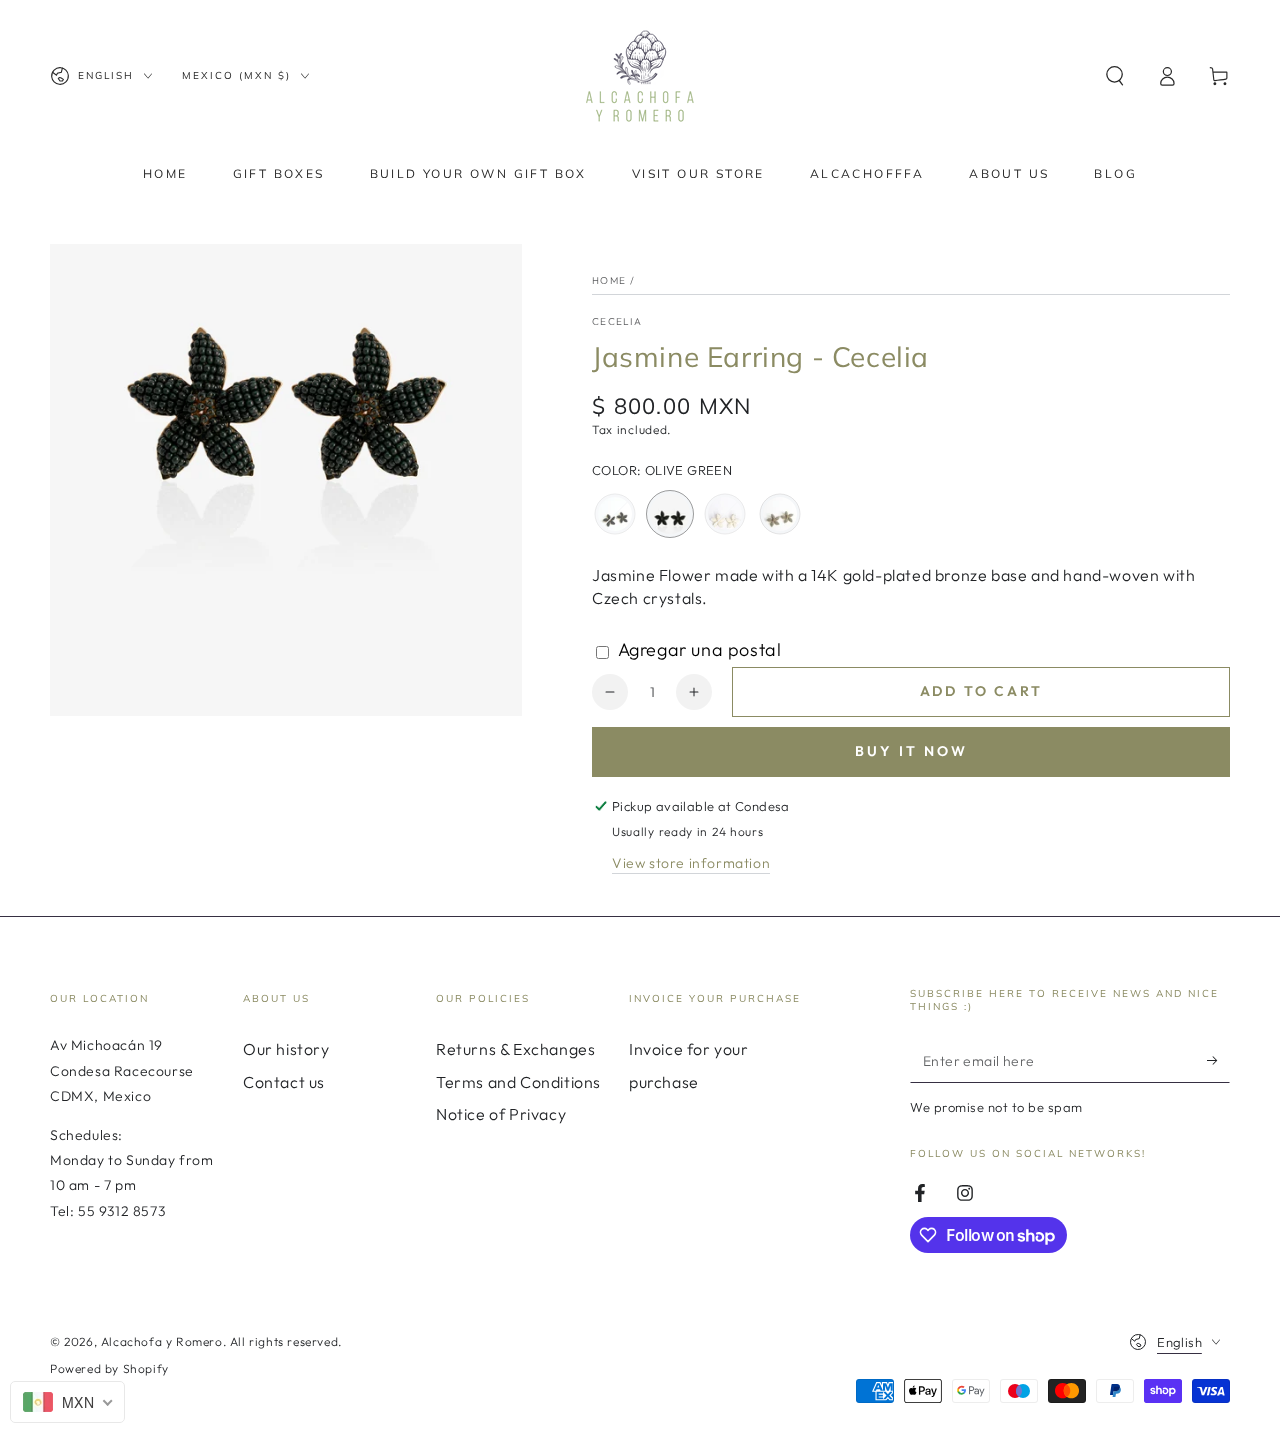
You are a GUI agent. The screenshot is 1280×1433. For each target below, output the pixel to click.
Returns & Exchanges (515, 1049)
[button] (1115, 76)
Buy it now (911, 751)
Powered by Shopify (109, 1368)
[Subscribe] (1218, 1060)
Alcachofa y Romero (162, 1341)
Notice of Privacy (501, 1114)
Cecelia (617, 321)
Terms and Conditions (518, 1082)
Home (609, 280)
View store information (691, 863)
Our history (286, 1049)
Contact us (284, 1082)
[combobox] (67, 1402)
